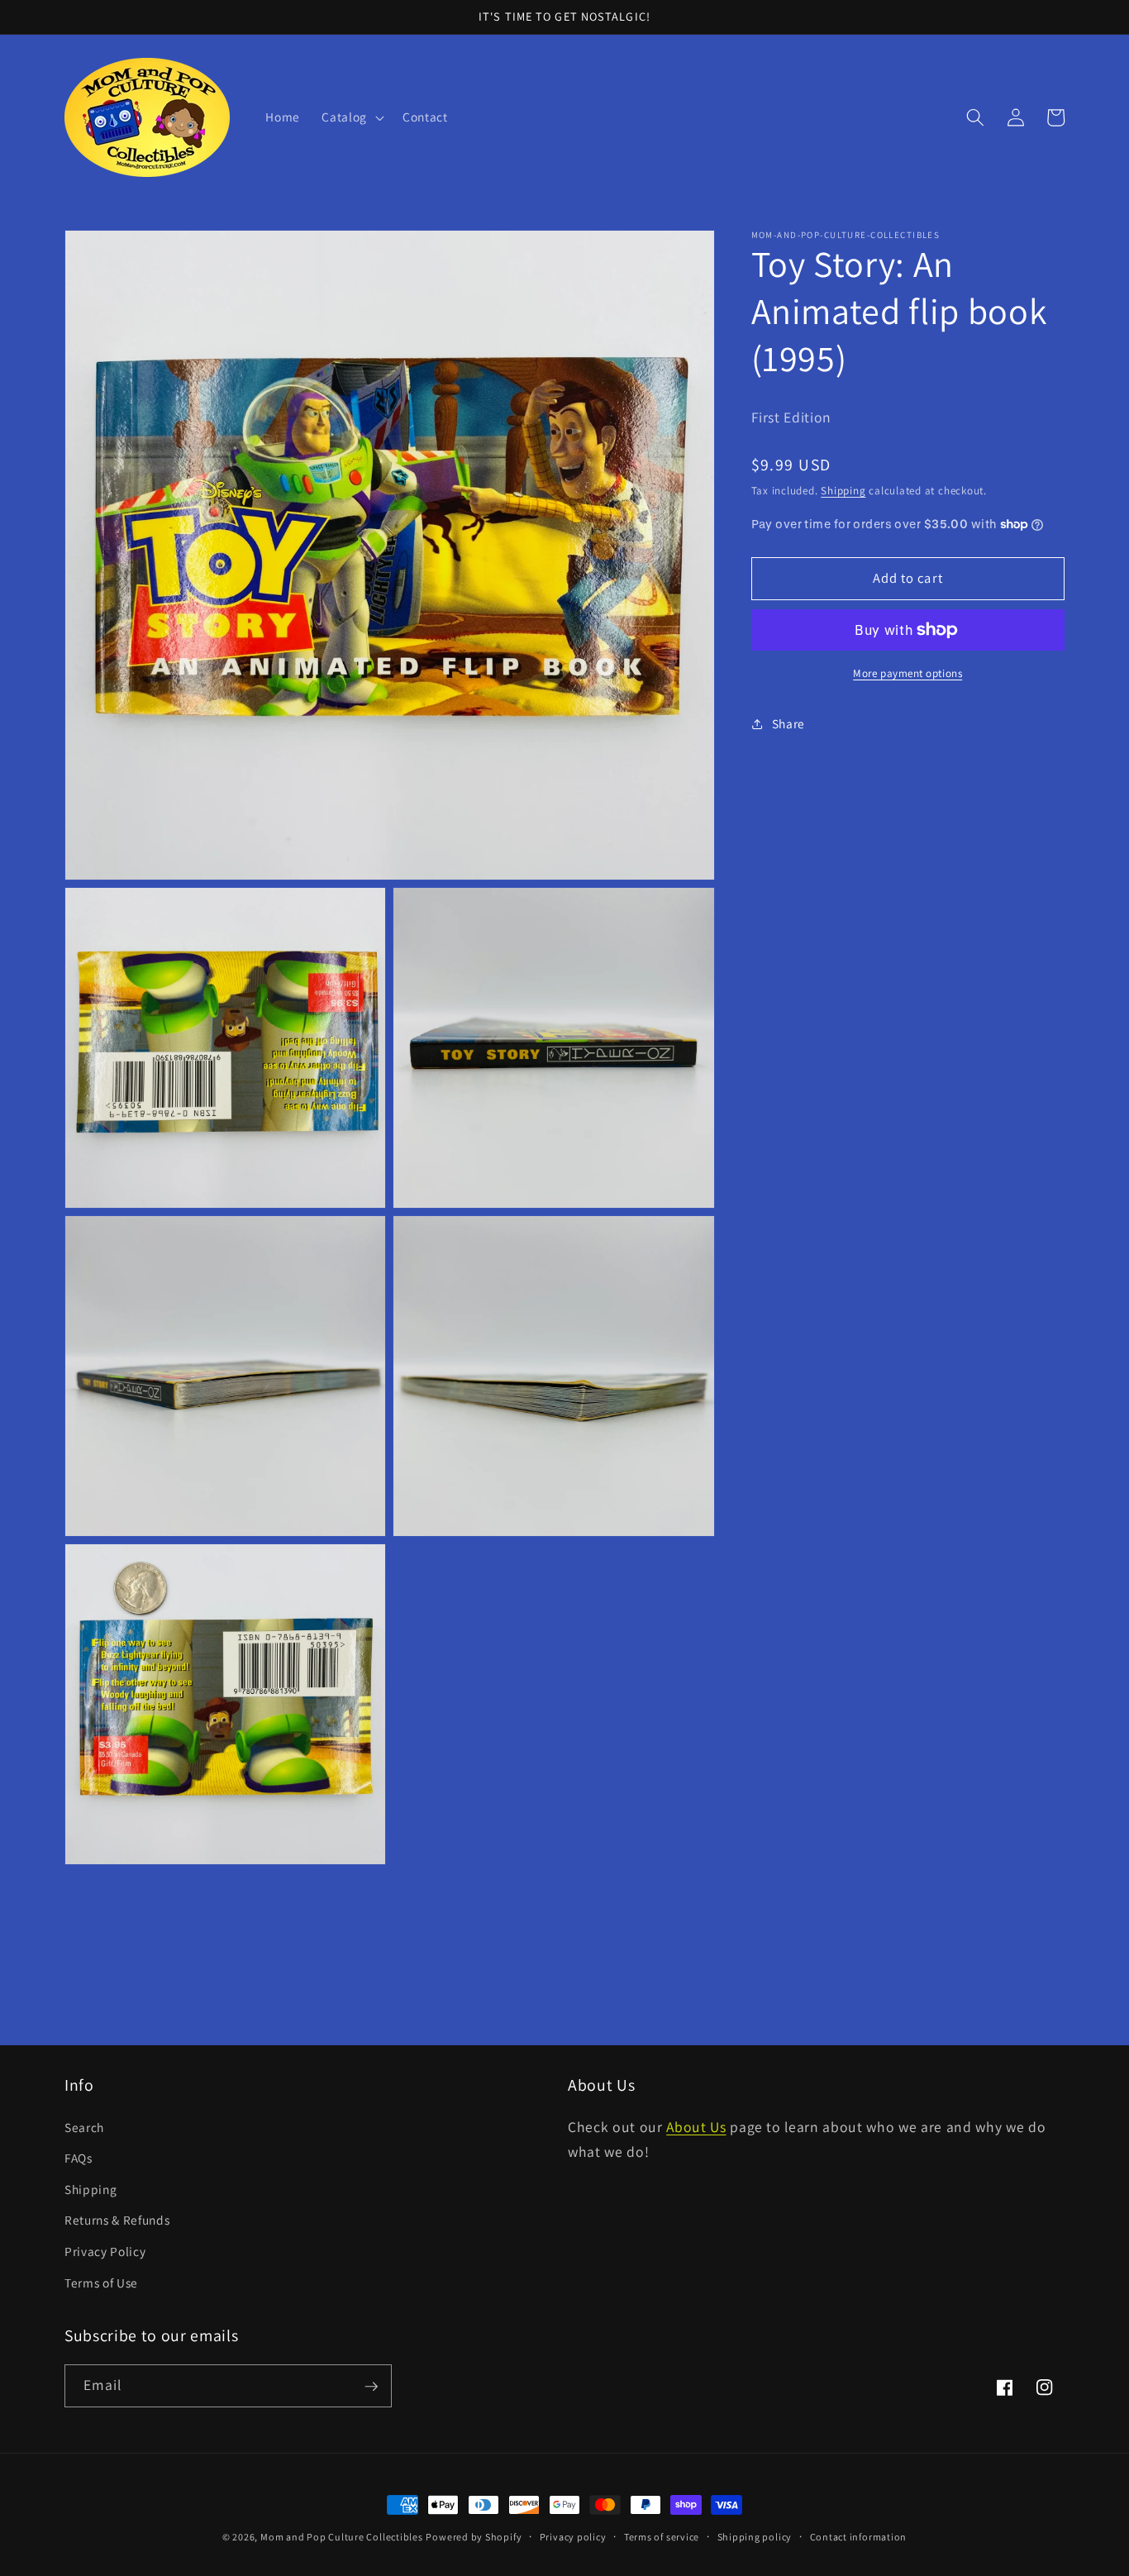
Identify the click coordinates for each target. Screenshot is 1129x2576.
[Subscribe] (371, 2387)
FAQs (79, 2159)
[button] (351, 117)
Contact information (859, 2537)
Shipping (843, 491)
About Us (696, 2127)
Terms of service (662, 2537)
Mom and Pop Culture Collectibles (342, 2537)
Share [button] (788, 723)
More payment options (907, 673)
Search (84, 2127)
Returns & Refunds (117, 2221)
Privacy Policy (105, 2252)
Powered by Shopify (474, 2537)
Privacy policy (573, 2537)
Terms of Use (101, 2283)
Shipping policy (755, 2537)
